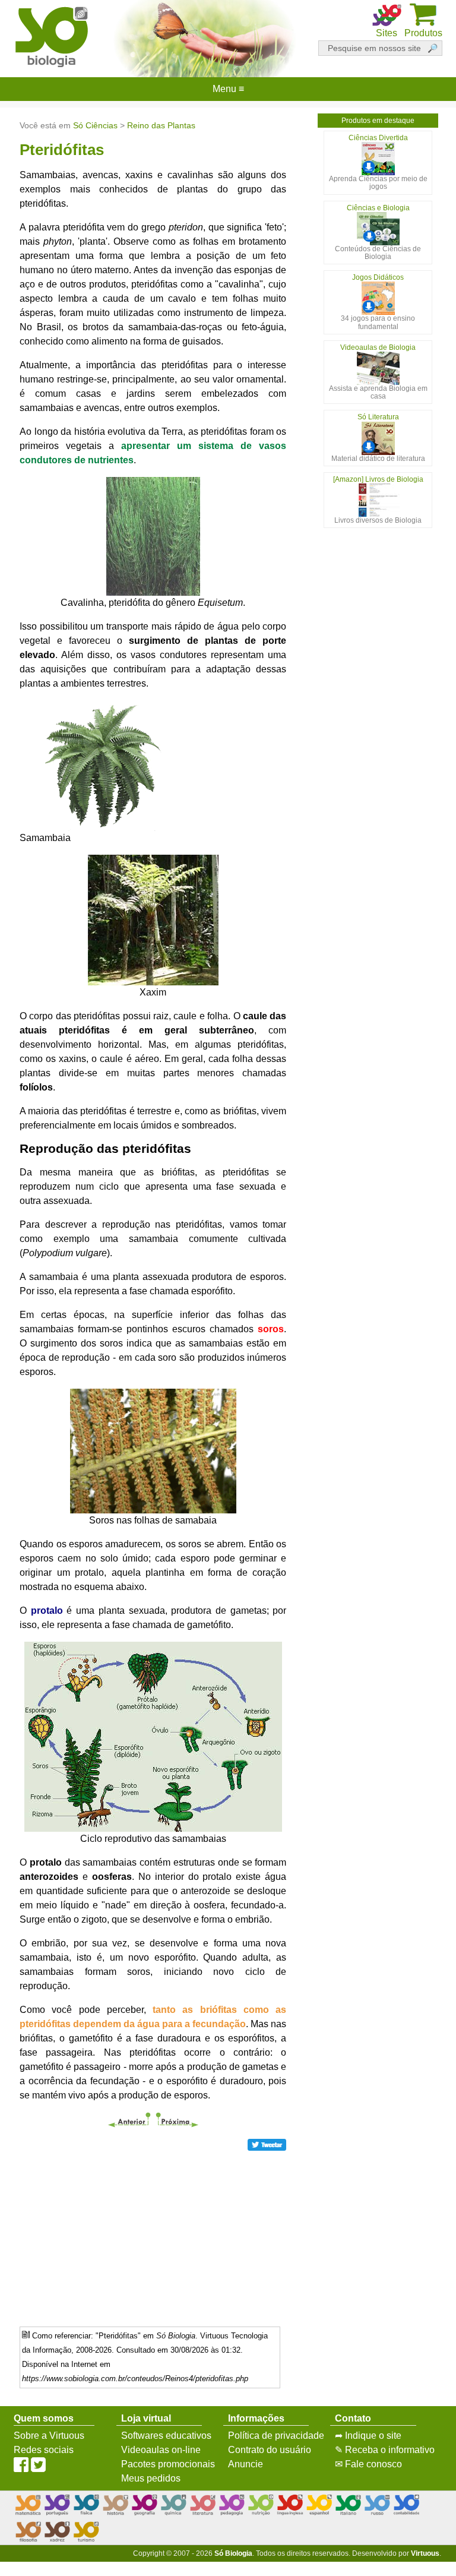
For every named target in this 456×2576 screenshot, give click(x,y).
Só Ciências (95, 125)
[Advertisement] (153, 2234)
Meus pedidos (151, 2478)
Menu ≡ (228, 89)
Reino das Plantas (161, 125)
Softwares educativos (166, 2436)
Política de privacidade (276, 2436)
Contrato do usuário (270, 2450)
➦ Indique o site (368, 2436)
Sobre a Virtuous (49, 2436)
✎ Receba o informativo (385, 2450)
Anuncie (246, 2464)
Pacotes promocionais (168, 2464)
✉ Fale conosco (368, 2464)
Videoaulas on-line (161, 2450)
